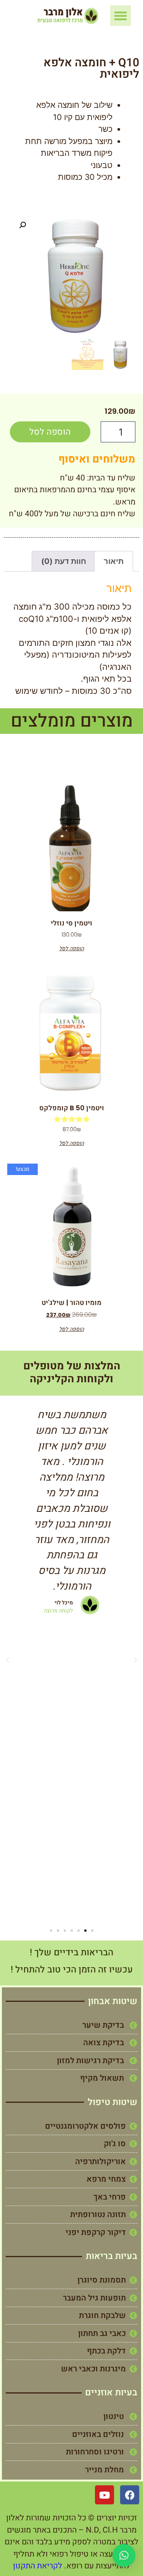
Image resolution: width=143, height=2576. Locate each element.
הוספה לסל (50, 432)
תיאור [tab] (114, 561)
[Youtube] (104, 2495)
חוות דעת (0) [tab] (64, 561)
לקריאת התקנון (38, 2566)
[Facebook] (130, 2495)
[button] (121, 16)
